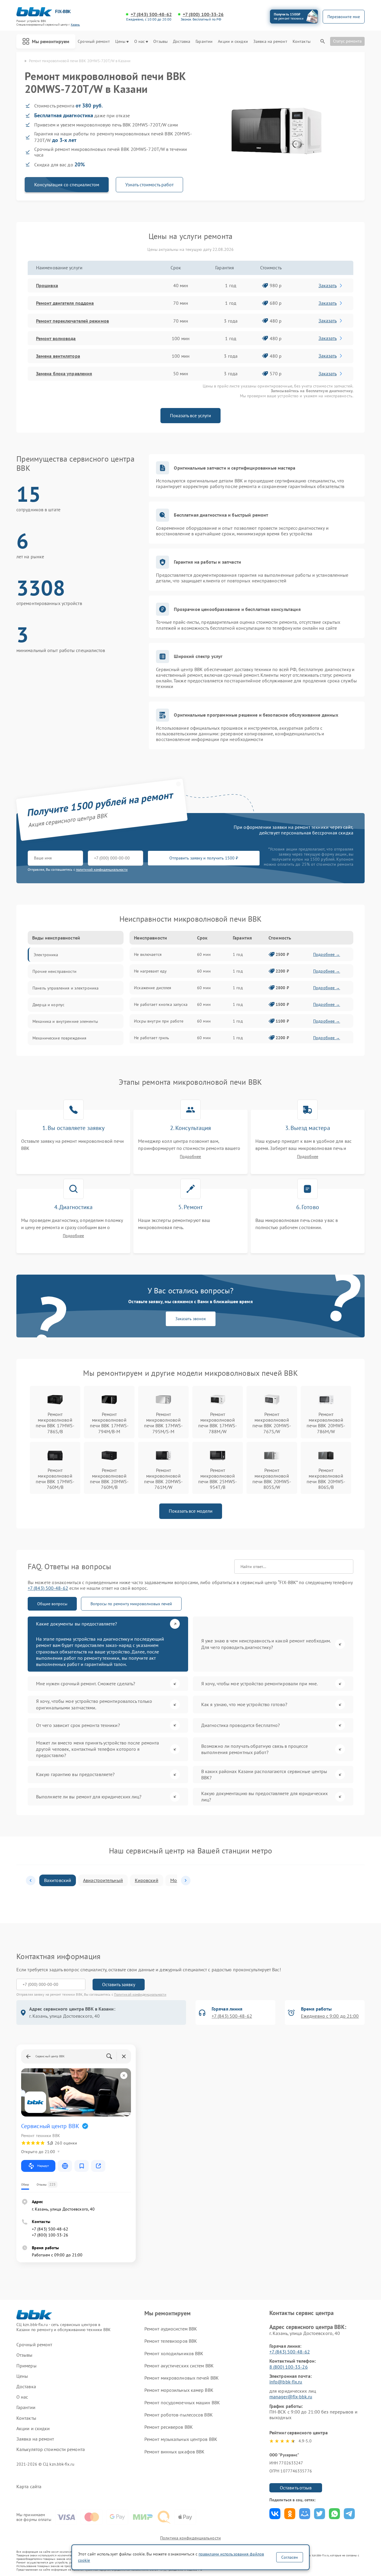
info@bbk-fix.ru (286, 2382)
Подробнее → (327, 954)
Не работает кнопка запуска (161, 1004)
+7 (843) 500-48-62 (151, 14)
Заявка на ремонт (270, 42)
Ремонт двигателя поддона (65, 303)
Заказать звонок (191, 1319)
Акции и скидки (233, 42)
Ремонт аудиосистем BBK (171, 2329)
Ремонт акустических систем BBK (179, 2366)
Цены (120, 42)
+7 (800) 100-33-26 (203, 14)
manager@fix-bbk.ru (291, 2397)
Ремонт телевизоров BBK (171, 2341)
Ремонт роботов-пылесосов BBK (179, 2415)
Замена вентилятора (58, 356)
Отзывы (160, 42)
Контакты (302, 42)
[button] (31, 1881)
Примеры (26, 2366)
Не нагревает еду (150, 971)
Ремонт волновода (56, 338)
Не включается (148, 954)
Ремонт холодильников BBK (174, 2353)
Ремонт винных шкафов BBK (174, 2452)
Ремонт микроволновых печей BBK (182, 2378)
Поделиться (275, 2514)
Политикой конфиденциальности (140, 1994)
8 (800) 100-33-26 (289, 2367)
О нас (140, 42)
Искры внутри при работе (159, 1021)
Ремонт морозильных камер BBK (179, 2390)
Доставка (182, 42)
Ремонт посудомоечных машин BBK (182, 2403)
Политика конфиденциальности (190, 2538)
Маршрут (43, 2166)
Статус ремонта (347, 41)
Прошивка (47, 285)
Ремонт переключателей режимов (72, 321)
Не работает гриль (152, 1038)
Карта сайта (29, 2487)
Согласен (290, 2557)
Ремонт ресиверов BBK (169, 2427)
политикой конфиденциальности (102, 869)
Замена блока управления (64, 373)
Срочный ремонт (94, 42)
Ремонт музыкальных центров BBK (181, 2439)
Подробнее (190, 1157)
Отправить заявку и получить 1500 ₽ (204, 858)
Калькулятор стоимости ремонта (51, 2449)
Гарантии (204, 42)
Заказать (328, 285)
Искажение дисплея (153, 988)
